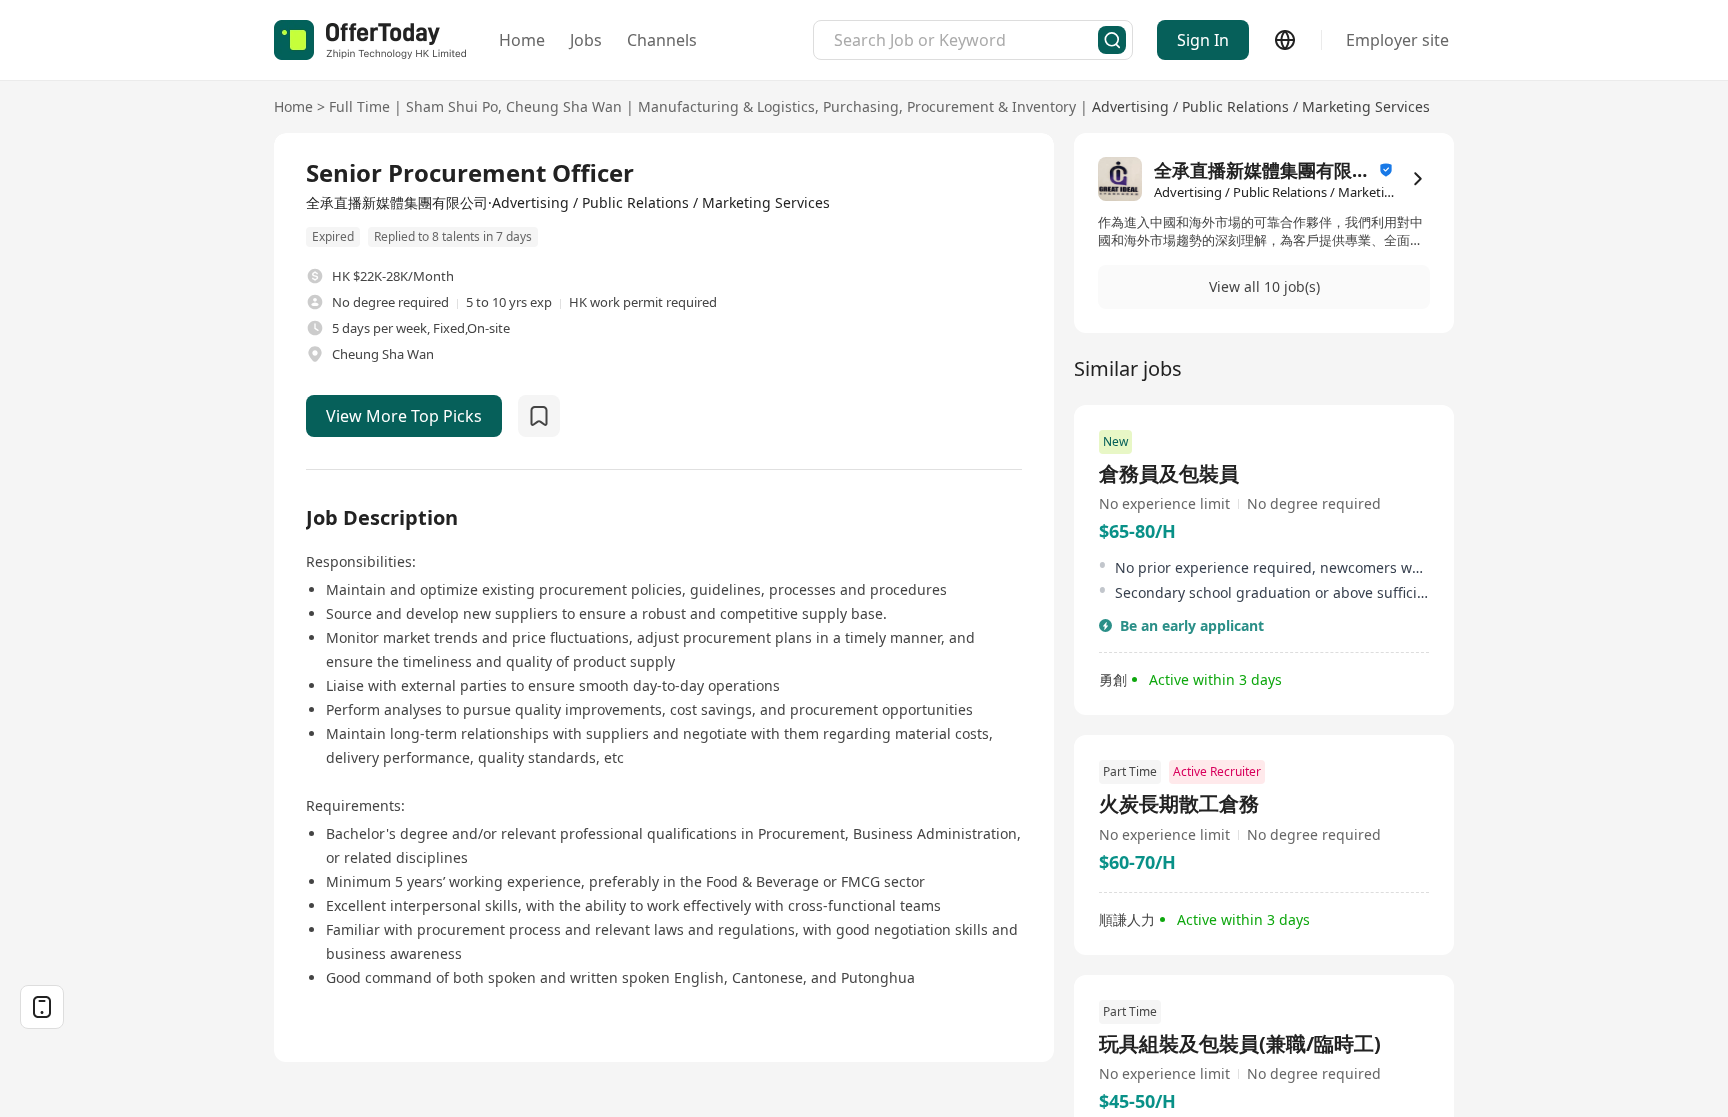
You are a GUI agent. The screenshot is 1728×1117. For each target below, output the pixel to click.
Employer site (1397, 40)
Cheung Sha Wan (564, 106)
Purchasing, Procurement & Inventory (949, 106)
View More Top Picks (404, 416)
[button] (1264, 287)
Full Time (359, 106)
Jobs (586, 40)
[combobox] (966, 40)
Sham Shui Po (452, 106)
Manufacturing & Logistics (726, 106)
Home (522, 40)
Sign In (1203, 40)
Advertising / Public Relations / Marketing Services (1261, 106)
